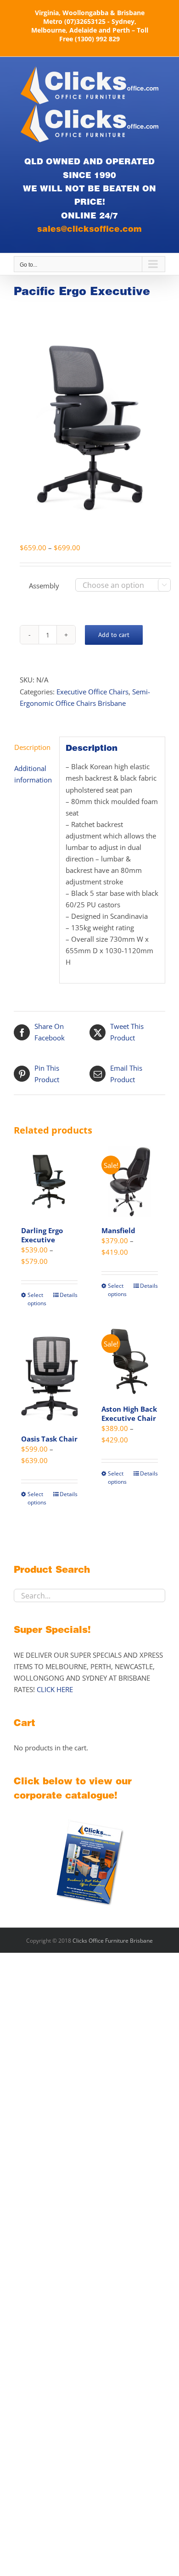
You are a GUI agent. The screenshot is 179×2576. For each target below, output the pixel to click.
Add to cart (114, 635)
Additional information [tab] (33, 774)
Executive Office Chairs (92, 692)
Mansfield (118, 1230)
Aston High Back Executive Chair (129, 1414)
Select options (37, 1299)
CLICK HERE (55, 1689)
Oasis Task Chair (49, 1439)
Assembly (44, 586)
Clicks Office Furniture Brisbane (113, 1941)
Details (69, 1295)
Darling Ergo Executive (42, 1235)
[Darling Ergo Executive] (49, 1182)
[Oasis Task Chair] (49, 1375)
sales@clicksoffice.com (89, 229)
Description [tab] (32, 747)
